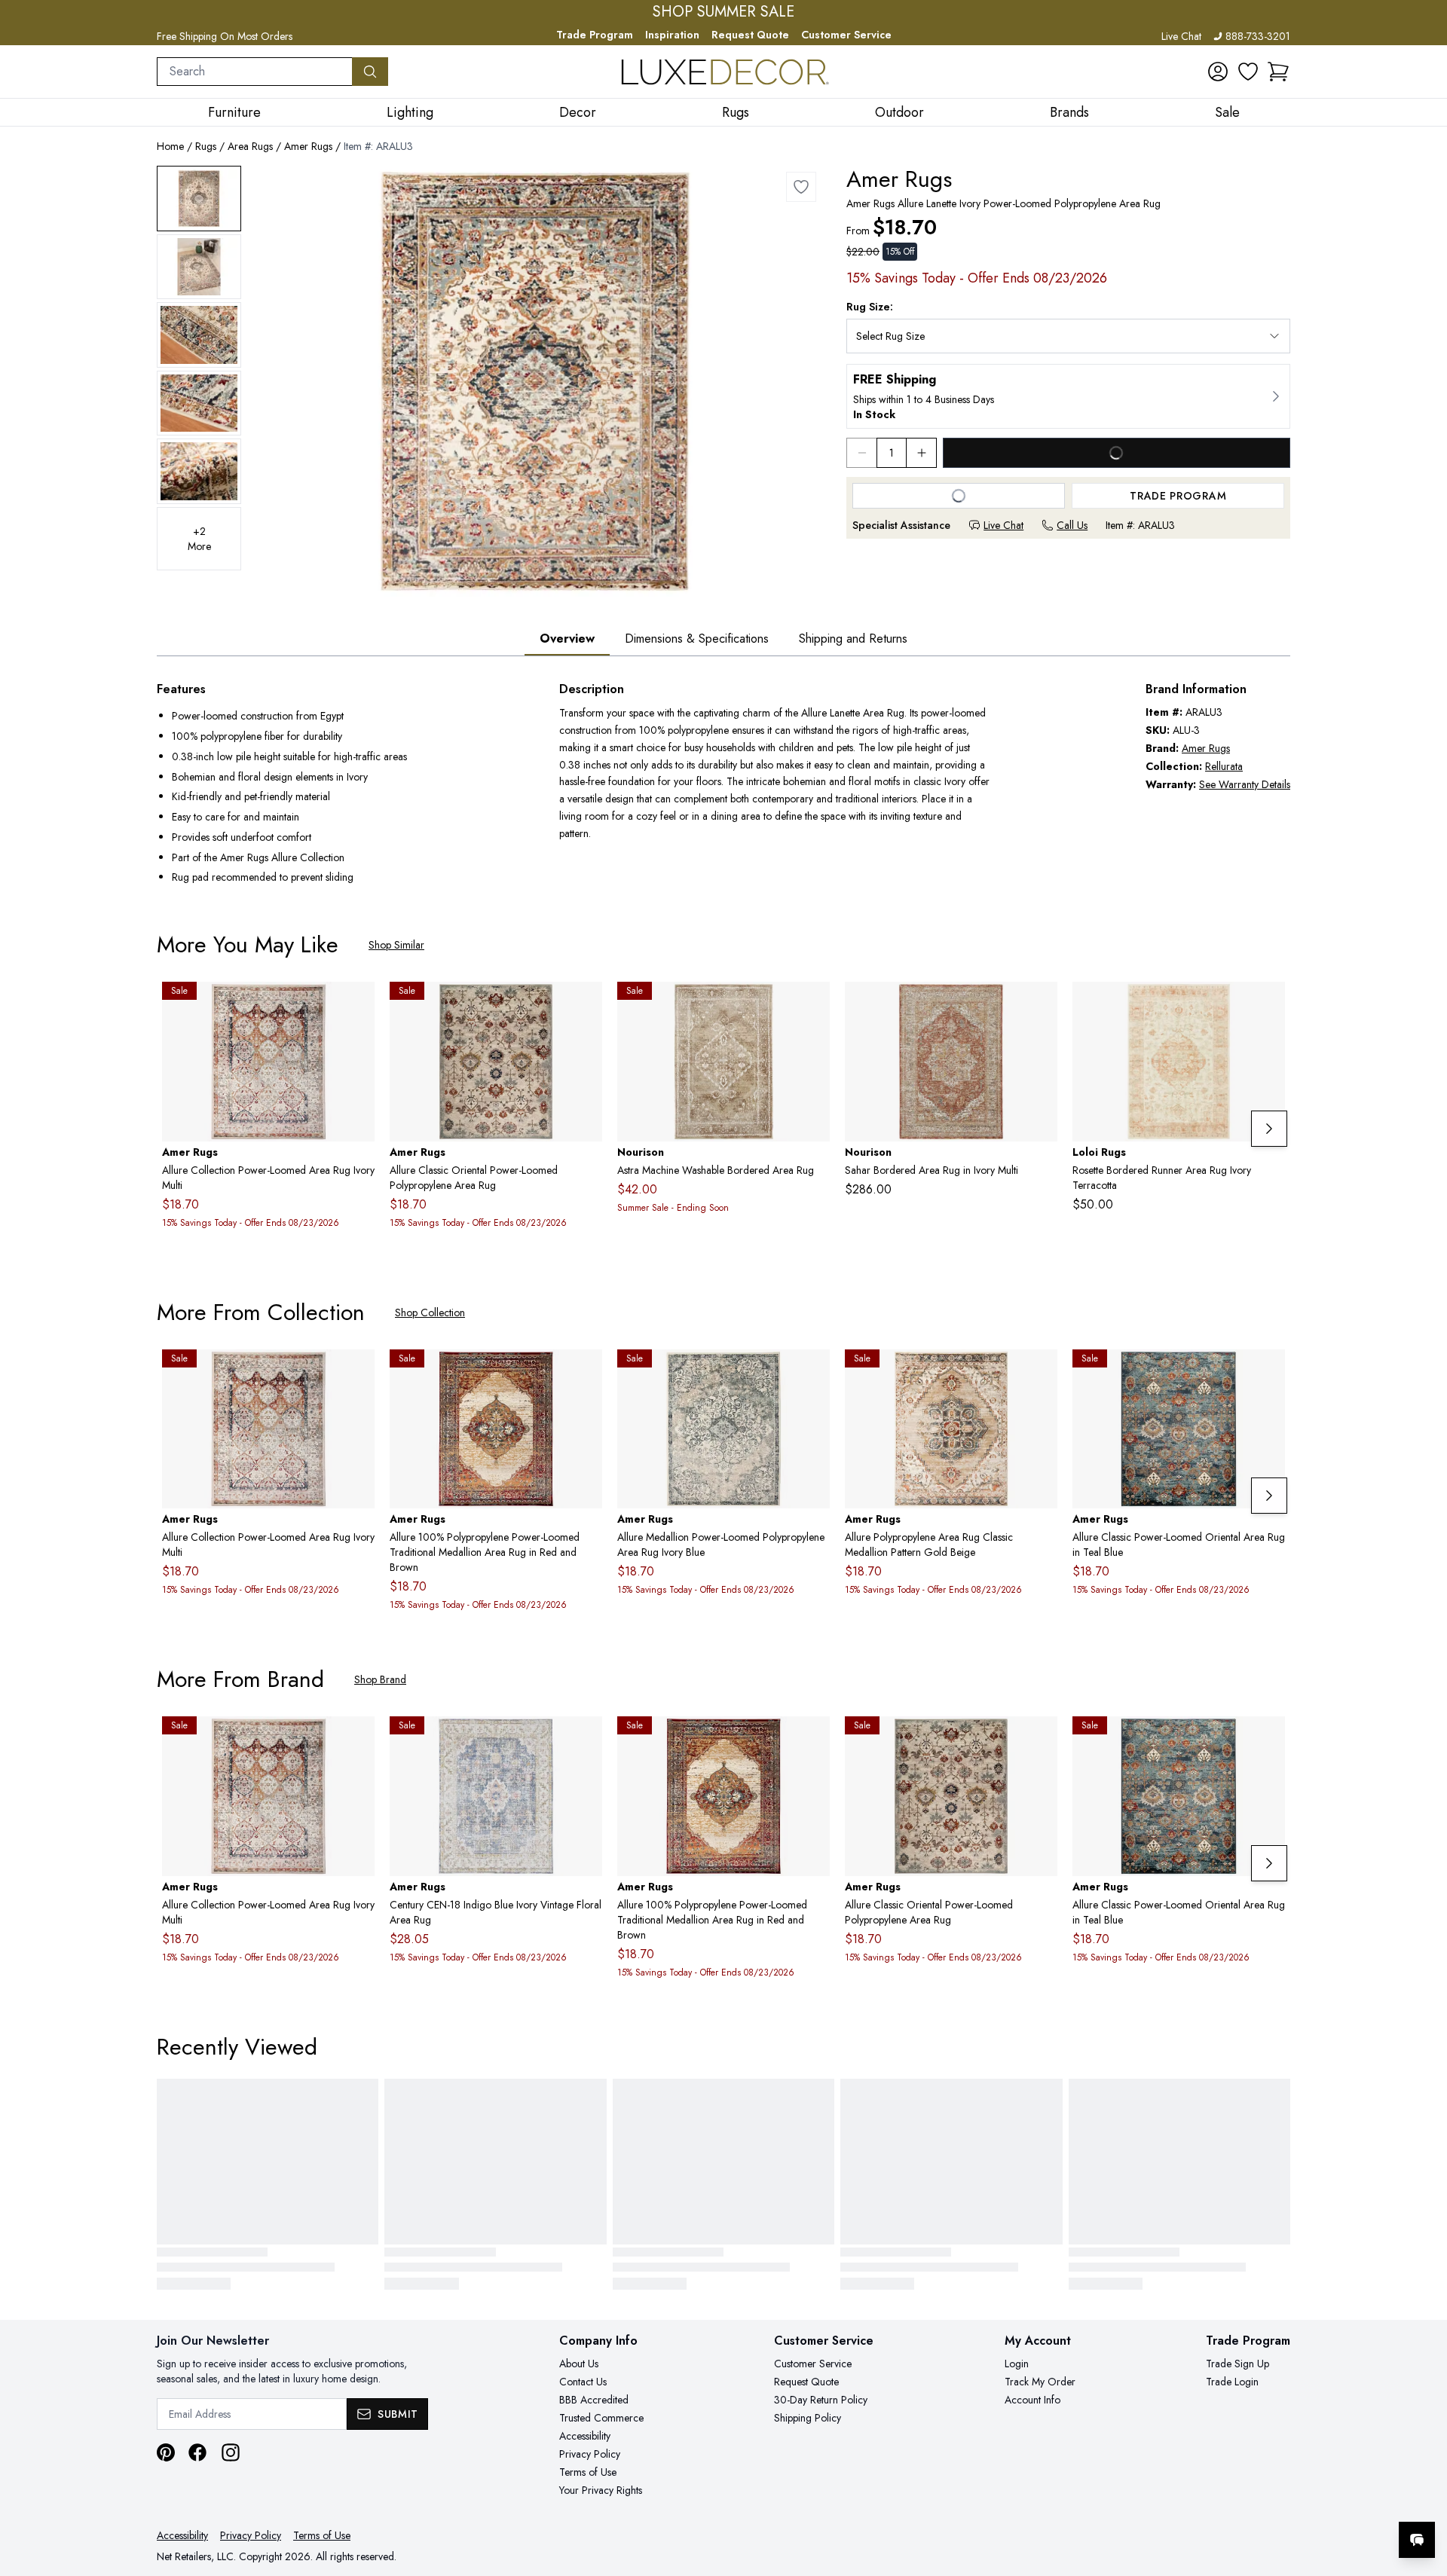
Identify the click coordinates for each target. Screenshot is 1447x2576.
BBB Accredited (594, 2400)
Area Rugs (250, 146)
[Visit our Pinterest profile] (166, 2452)
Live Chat (1181, 36)
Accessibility (585, 2436)
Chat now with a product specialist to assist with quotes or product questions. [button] (1311, 2500)
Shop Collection (430, 1312)
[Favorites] (1248, 72)
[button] (1278, 72)
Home (170, 146)
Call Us (1072, 525)
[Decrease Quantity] (861, 453)
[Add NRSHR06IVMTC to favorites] (1040, 1005)
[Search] (370, 72)
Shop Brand (380, 1679)
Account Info (1032, 2400)
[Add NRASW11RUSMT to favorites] (812, 1005)
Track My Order (1040, 2382)
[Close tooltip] (1423, 2494)
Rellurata (1224, 766)
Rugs (206, 146)
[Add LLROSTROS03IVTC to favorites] (1268, 1005)
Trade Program (595, 35)
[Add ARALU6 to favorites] (812, 1373)
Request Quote (750, 35)
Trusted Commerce (601, 2418)
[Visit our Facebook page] (197, 2452)
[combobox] (255, 72)
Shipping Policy (808, 2418)
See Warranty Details (1245, 784)
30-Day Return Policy (821, 2400)
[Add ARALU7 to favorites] (1040, 1373)
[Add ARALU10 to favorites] (1268, 1373)
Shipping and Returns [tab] (853, 639)
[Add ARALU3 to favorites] (801, 187)
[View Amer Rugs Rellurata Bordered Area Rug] (199, 199)
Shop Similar (396, 945)
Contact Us (583, 2382)
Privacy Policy (590, 2454)
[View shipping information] (1068, 396)
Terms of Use (588, 2472)
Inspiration (672, 35)
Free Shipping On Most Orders (225, 36)
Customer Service (846, 35)
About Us (579, 2364)
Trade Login (1232, 2382)
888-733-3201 (1258, 36)
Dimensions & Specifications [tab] (697, 639)
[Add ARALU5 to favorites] (357, 1005)
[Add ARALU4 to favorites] (585, 1373)
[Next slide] (1269, 1129)
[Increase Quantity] (922, 453)
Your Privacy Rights (601, 2490)
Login (1017, 2364)
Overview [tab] (567, 639)
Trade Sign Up (1237, 2364)
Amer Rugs (308, 146)
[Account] (1218, 72)
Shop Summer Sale (723, 12)
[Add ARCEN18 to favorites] (585, 1740)
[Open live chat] (1417, 2540)
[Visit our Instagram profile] (231, 2452)
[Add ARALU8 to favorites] (585, 1005)
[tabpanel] (723, 785)
